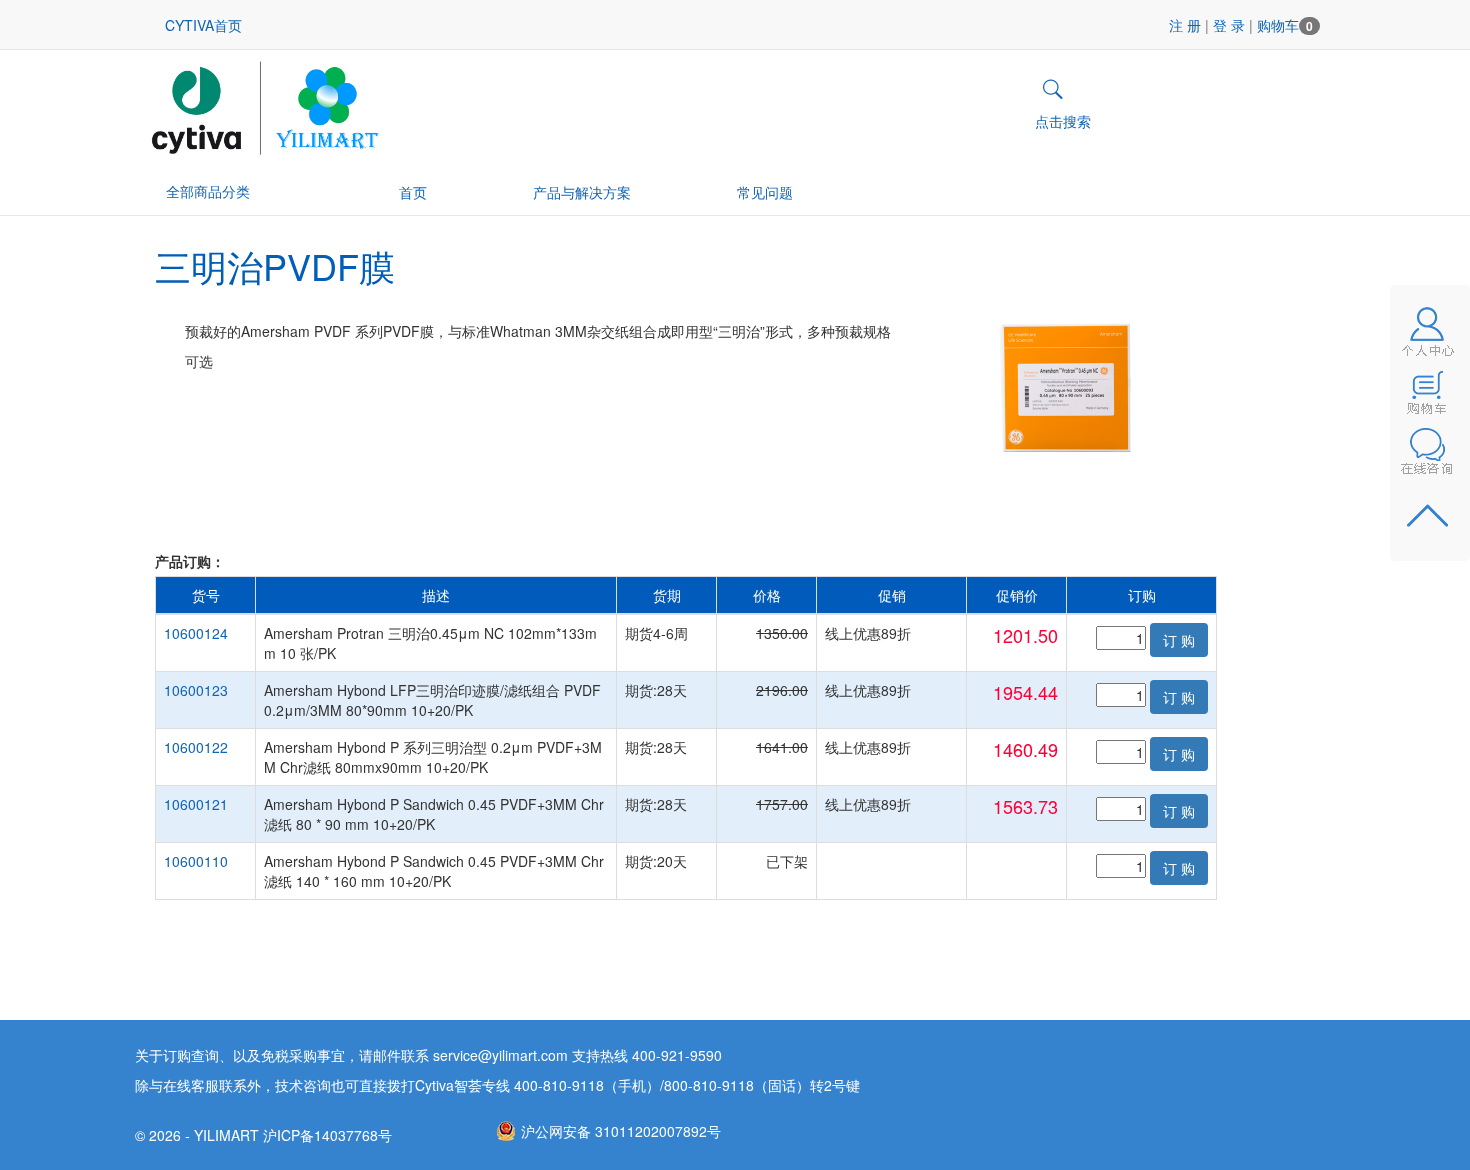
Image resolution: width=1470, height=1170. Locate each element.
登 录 (1229, 25)
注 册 (1185, 25)
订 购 (1179, 640)
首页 (413, 192)
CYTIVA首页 (203, 25)
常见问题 (765, 192)
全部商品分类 (208, 191)
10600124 (196, 633)
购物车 (1285, 25)
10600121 (196, 804)
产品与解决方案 (582, 192)
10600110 (196, 861)
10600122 (196, 747)
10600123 (196, 690)
